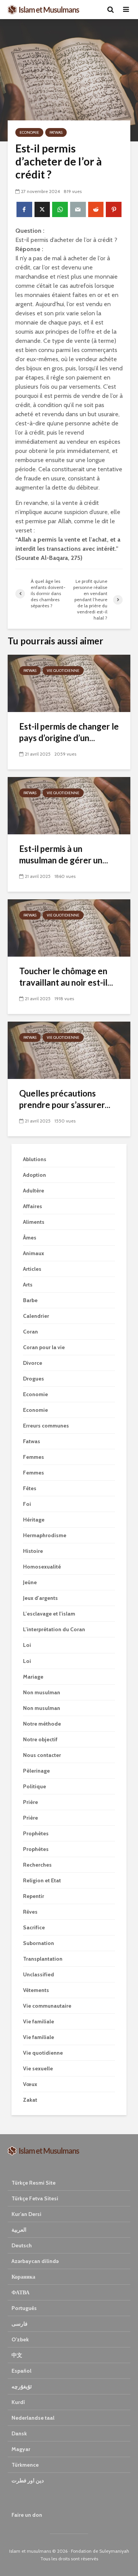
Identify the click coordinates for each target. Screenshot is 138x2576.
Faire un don (27, 2515)
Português (24, 2308)
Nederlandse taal (33, 2418)
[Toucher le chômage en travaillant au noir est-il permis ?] (69, 927)
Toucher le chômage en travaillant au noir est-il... (66, 977)
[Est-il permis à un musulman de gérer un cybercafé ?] (69, 805)
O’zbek (20, 2339)
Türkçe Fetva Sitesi (35, 2198)
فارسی (20, 2324)
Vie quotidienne (63, 671)
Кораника (23, 2277)
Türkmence (25, 2465)
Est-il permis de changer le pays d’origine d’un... (69, 732)
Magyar (21, 2449)
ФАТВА (21, 2292)
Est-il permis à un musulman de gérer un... (64, 854)
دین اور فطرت (28, 2480)
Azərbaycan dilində (35, 2261)
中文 (17, 2355)
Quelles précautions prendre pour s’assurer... (65, 1099)
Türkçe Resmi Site (34, 2183)
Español (21, 2371)
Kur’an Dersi (26, 2214)
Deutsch (22, 2245)
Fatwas (56, 132)
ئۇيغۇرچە (22, 2386)
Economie (29, 132)
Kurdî (18, 2402)
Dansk (19, 2433)
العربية (19, 2230)
